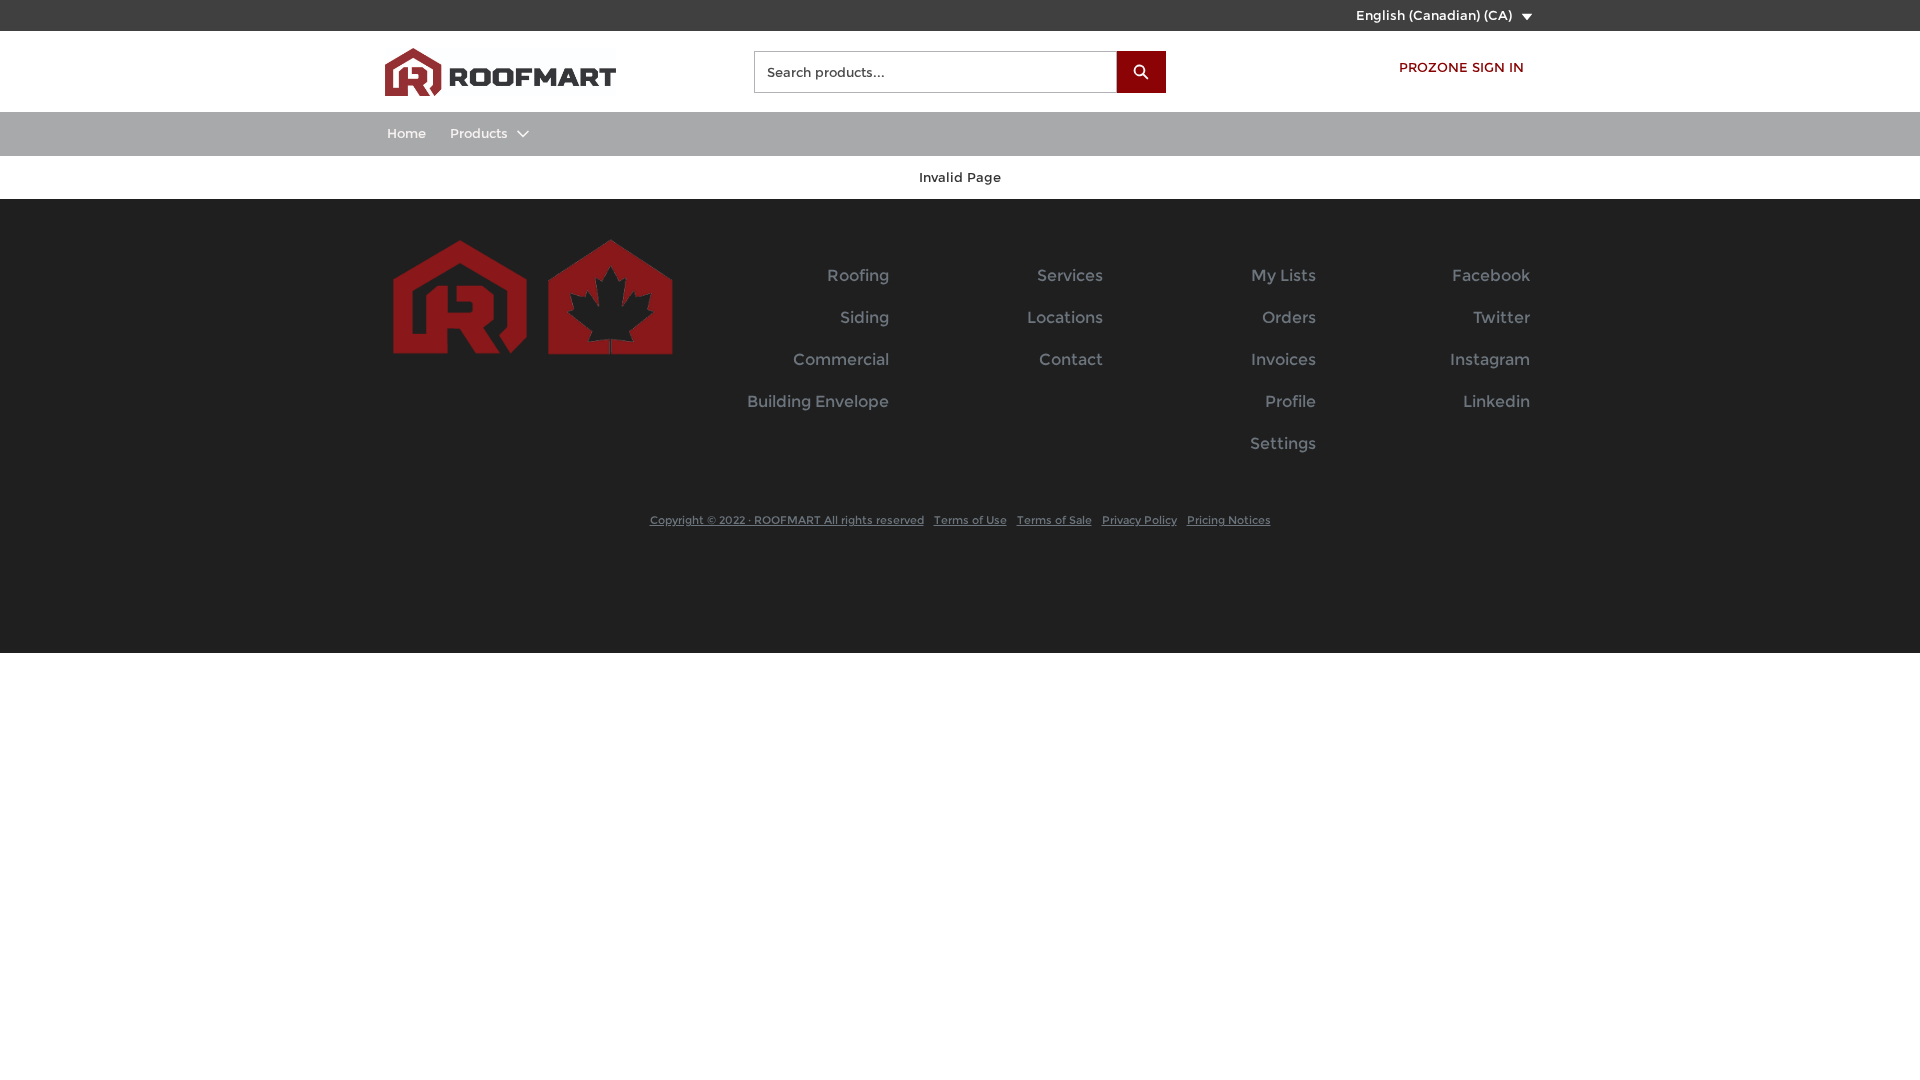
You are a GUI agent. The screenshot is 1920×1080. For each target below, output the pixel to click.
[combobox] (927, 72)
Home (406, 133)
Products (479, 133)
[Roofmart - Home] (500, 69)
